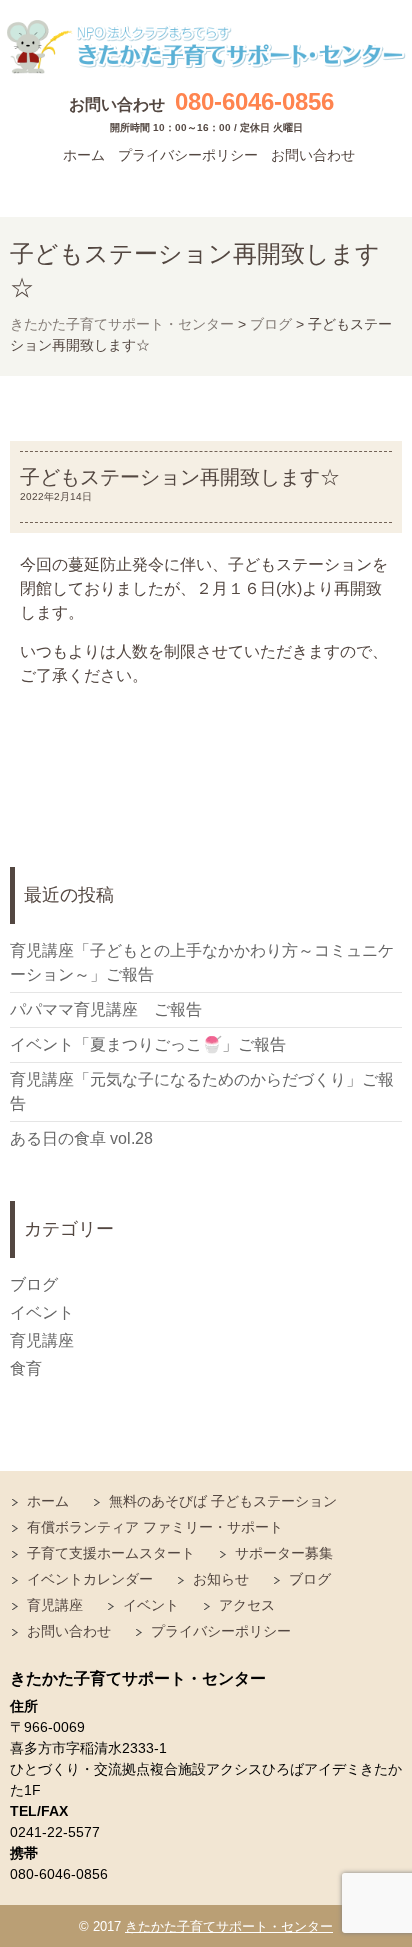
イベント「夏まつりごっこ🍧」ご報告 (148, 1044)
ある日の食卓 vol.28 (81, 1138)
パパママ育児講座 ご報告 (106, 1009)
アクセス (247, 1605)
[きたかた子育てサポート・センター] (206, 47)
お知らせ (221, 1579)
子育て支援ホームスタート (111, 1553)
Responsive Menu (377, 186)
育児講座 (42, 1340)
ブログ (34, 1284)
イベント (42, 1312)
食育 (26, 1368)
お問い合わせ (313, 155)
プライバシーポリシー (188, 155)
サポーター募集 (284, 1553)
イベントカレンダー (90, 1579)
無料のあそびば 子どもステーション (223, 1501)
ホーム (84, 155)
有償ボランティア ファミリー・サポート (155, 1527)
